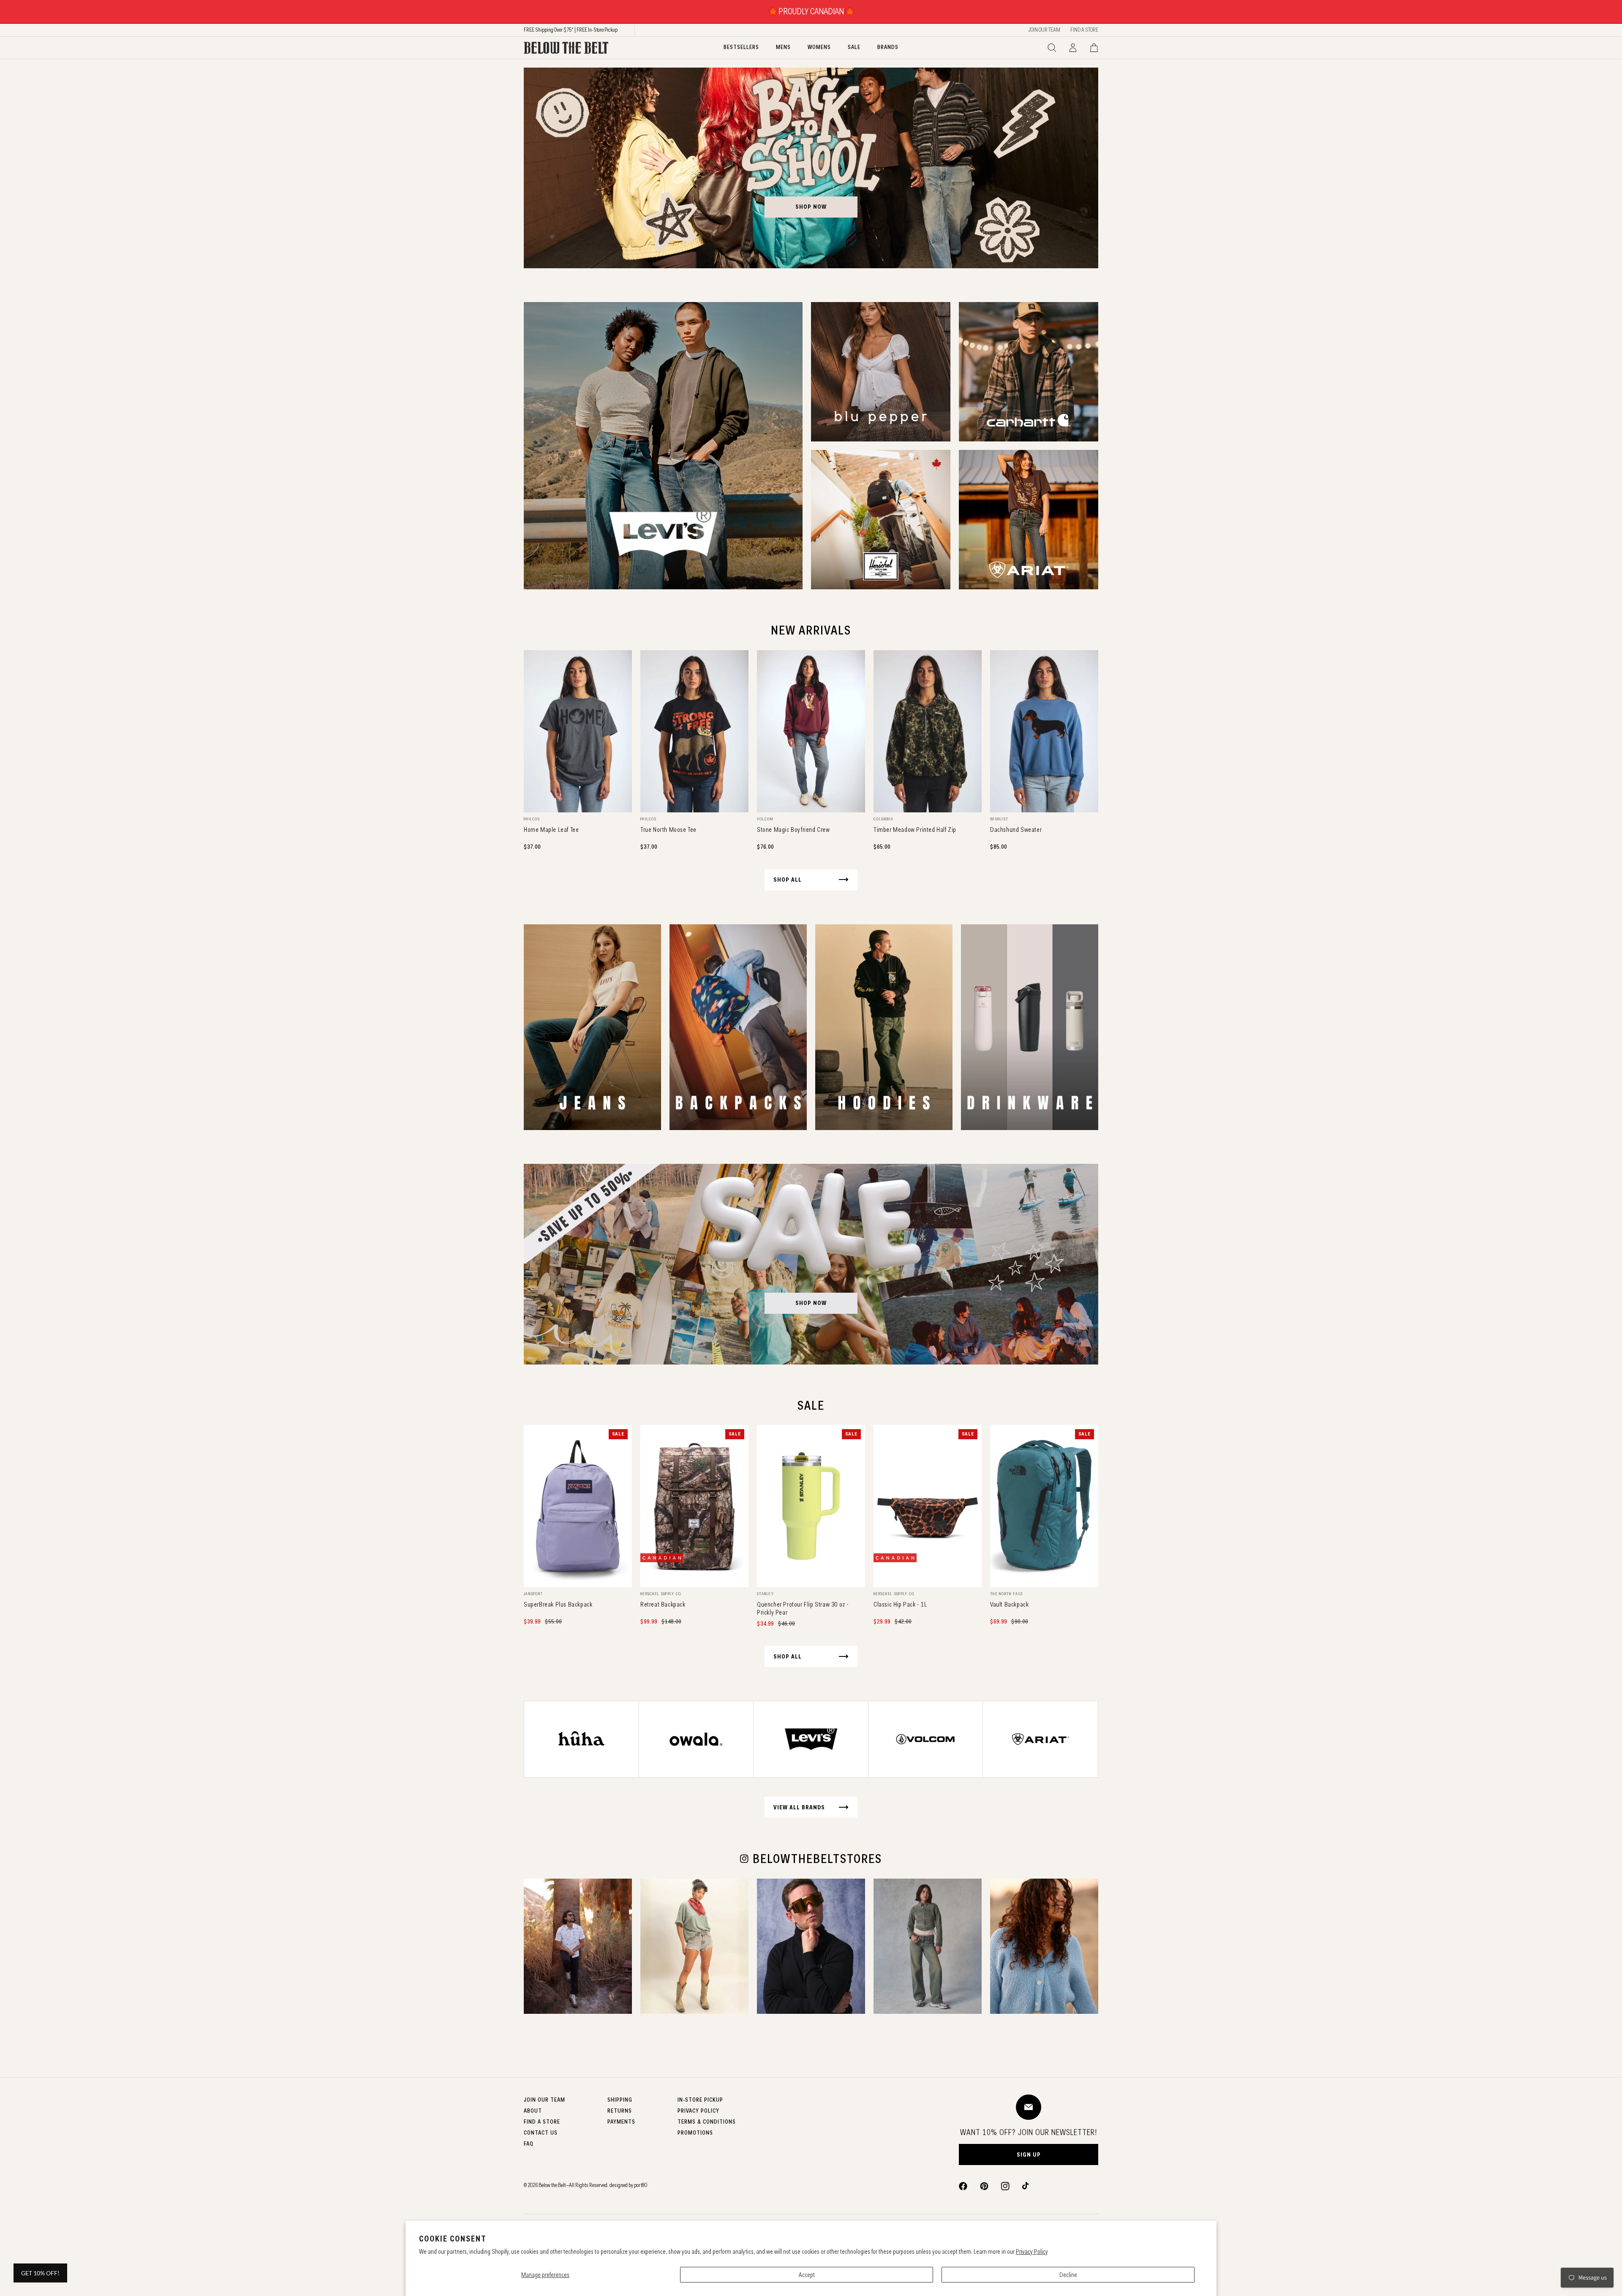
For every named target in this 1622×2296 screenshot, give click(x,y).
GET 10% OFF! (40, 2273)
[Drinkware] (1030, 1027)
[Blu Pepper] (881, 372)
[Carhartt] (1029, 372)
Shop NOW (811, 1303)
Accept (807, 2275)
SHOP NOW (811, 207)
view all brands (799, 1807)
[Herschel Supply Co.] (881, 520)
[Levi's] (663, 446)
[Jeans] (592, 1027)
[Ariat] (1029, 520)
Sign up (1029, 2154)
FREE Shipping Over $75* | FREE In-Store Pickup (571, 30)
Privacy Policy (1032, 2251)
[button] (1052, 48)
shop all (788, 880)
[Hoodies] (884, 1027)
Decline (1068, 2275)
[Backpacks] (738, 1027)
